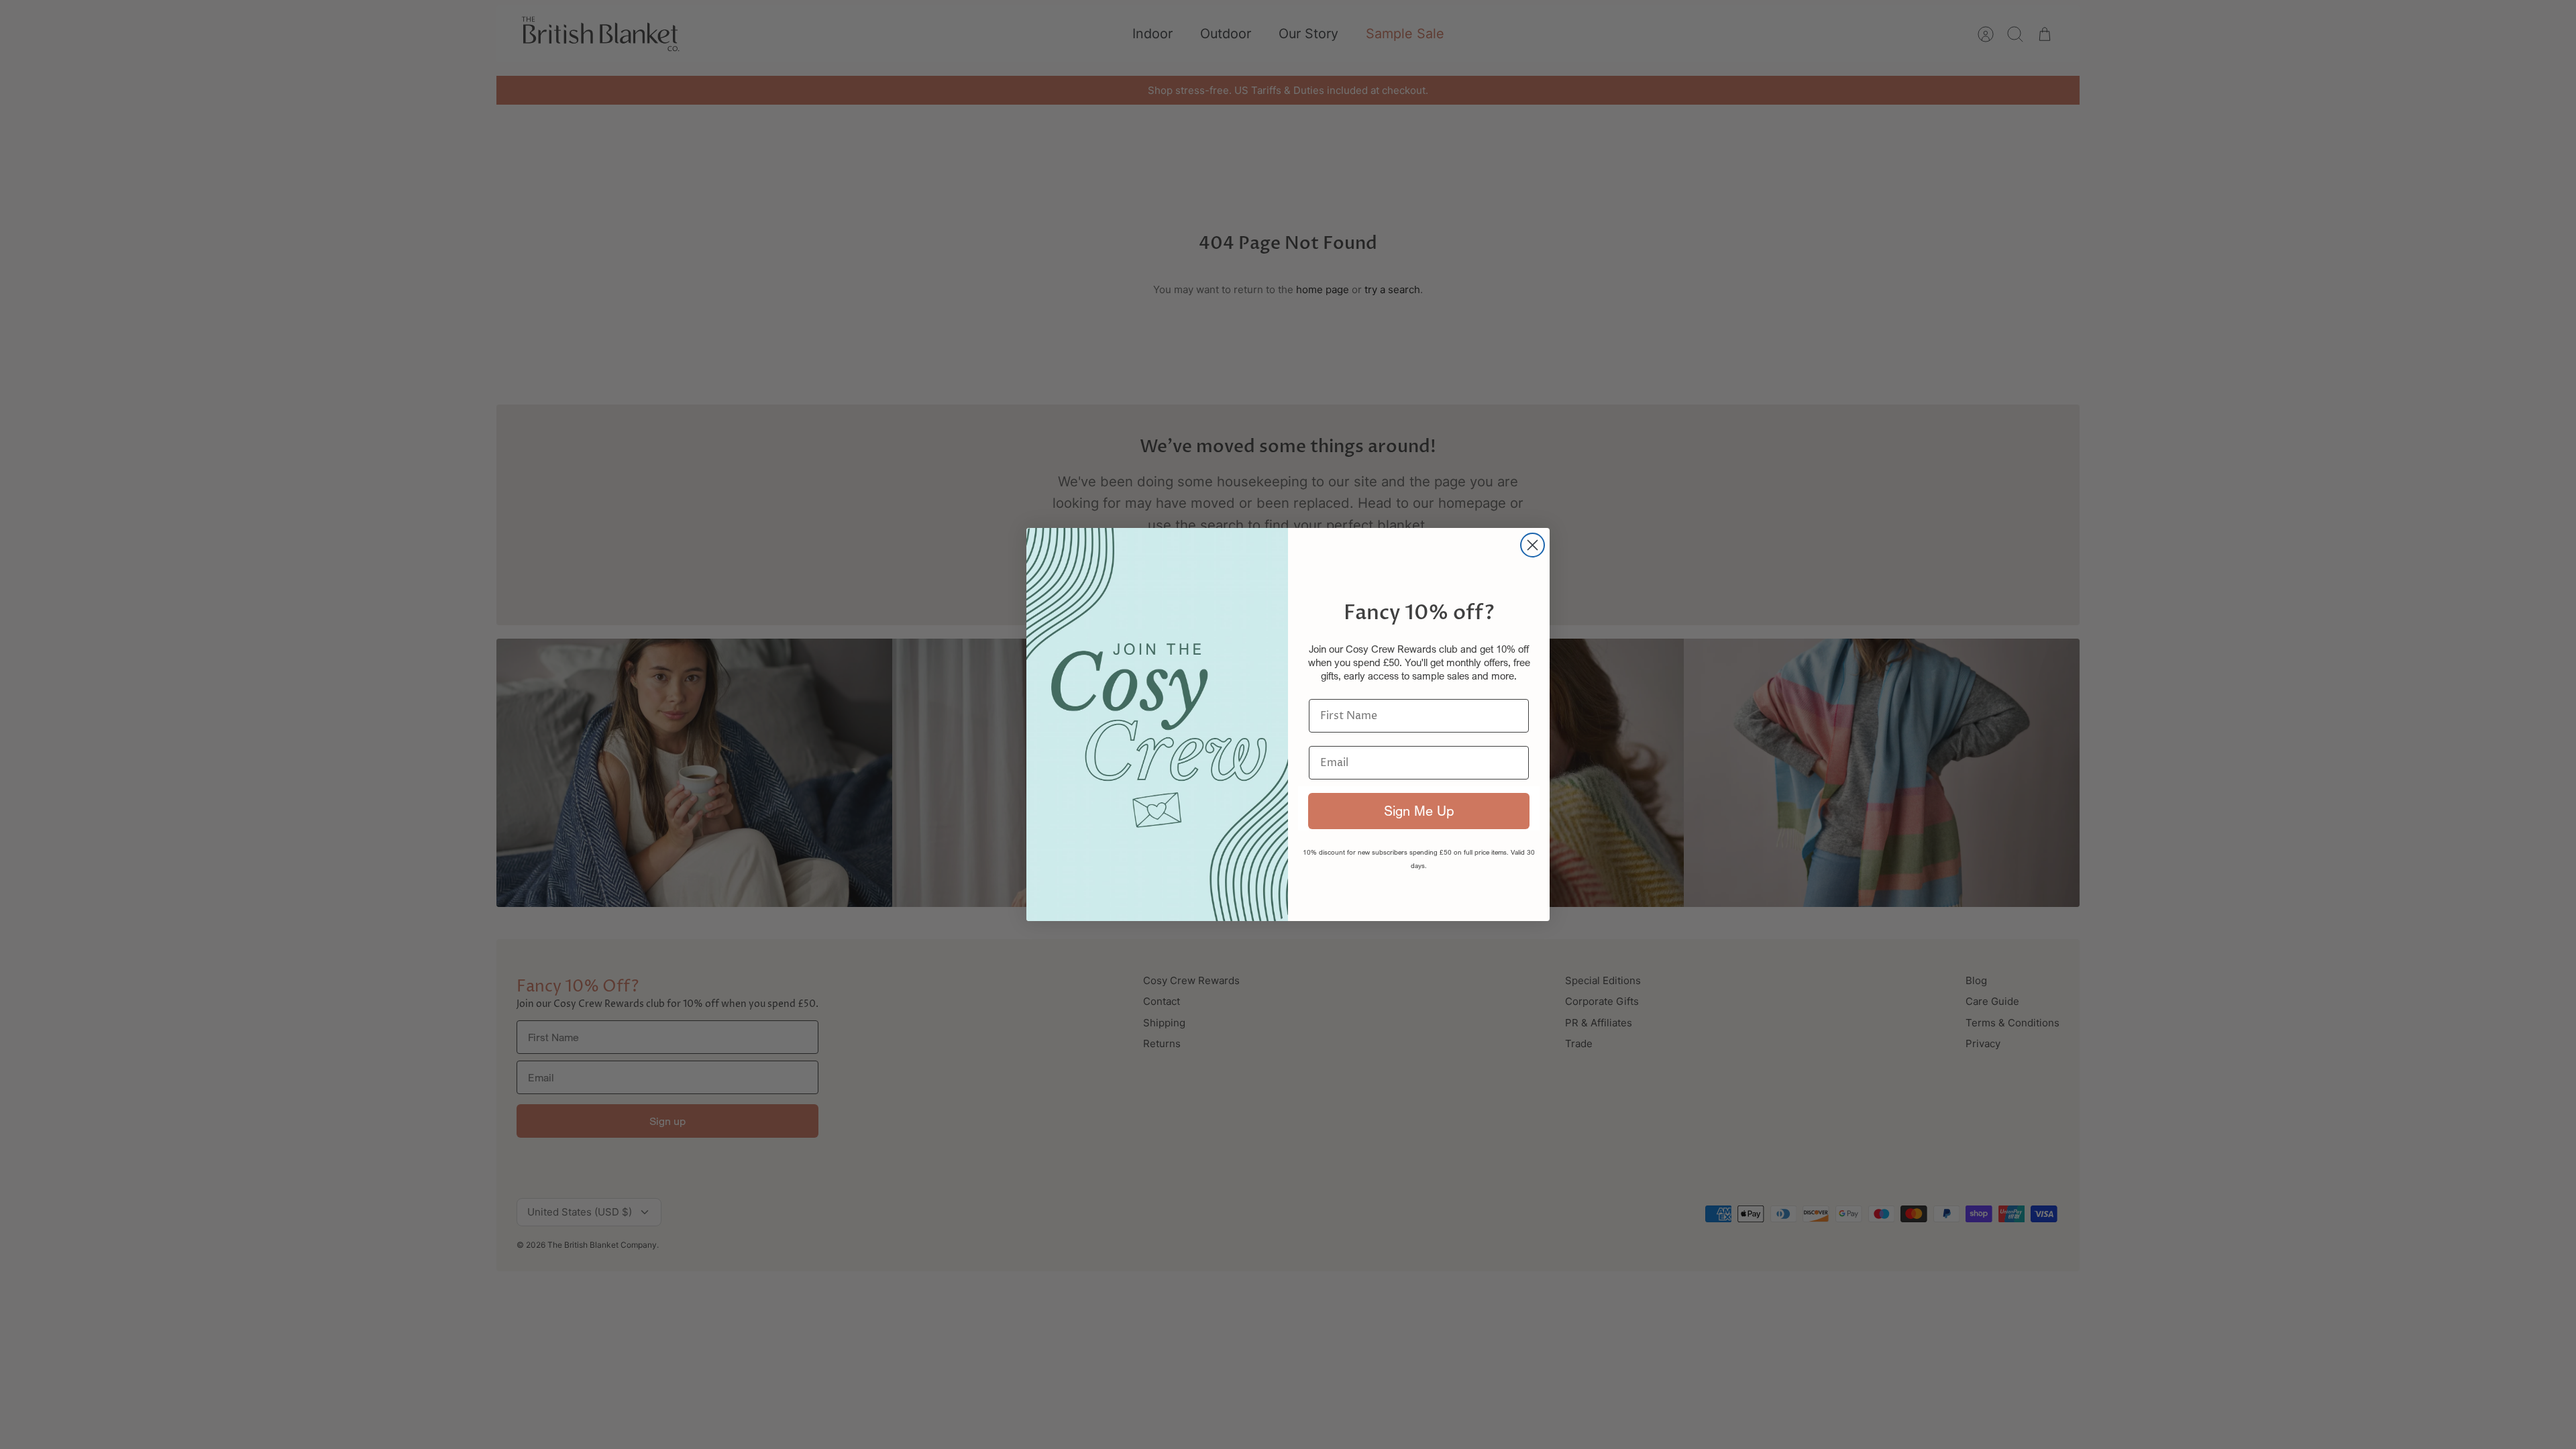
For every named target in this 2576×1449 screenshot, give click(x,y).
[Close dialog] (1533, 545)
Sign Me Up (1419, 811)
